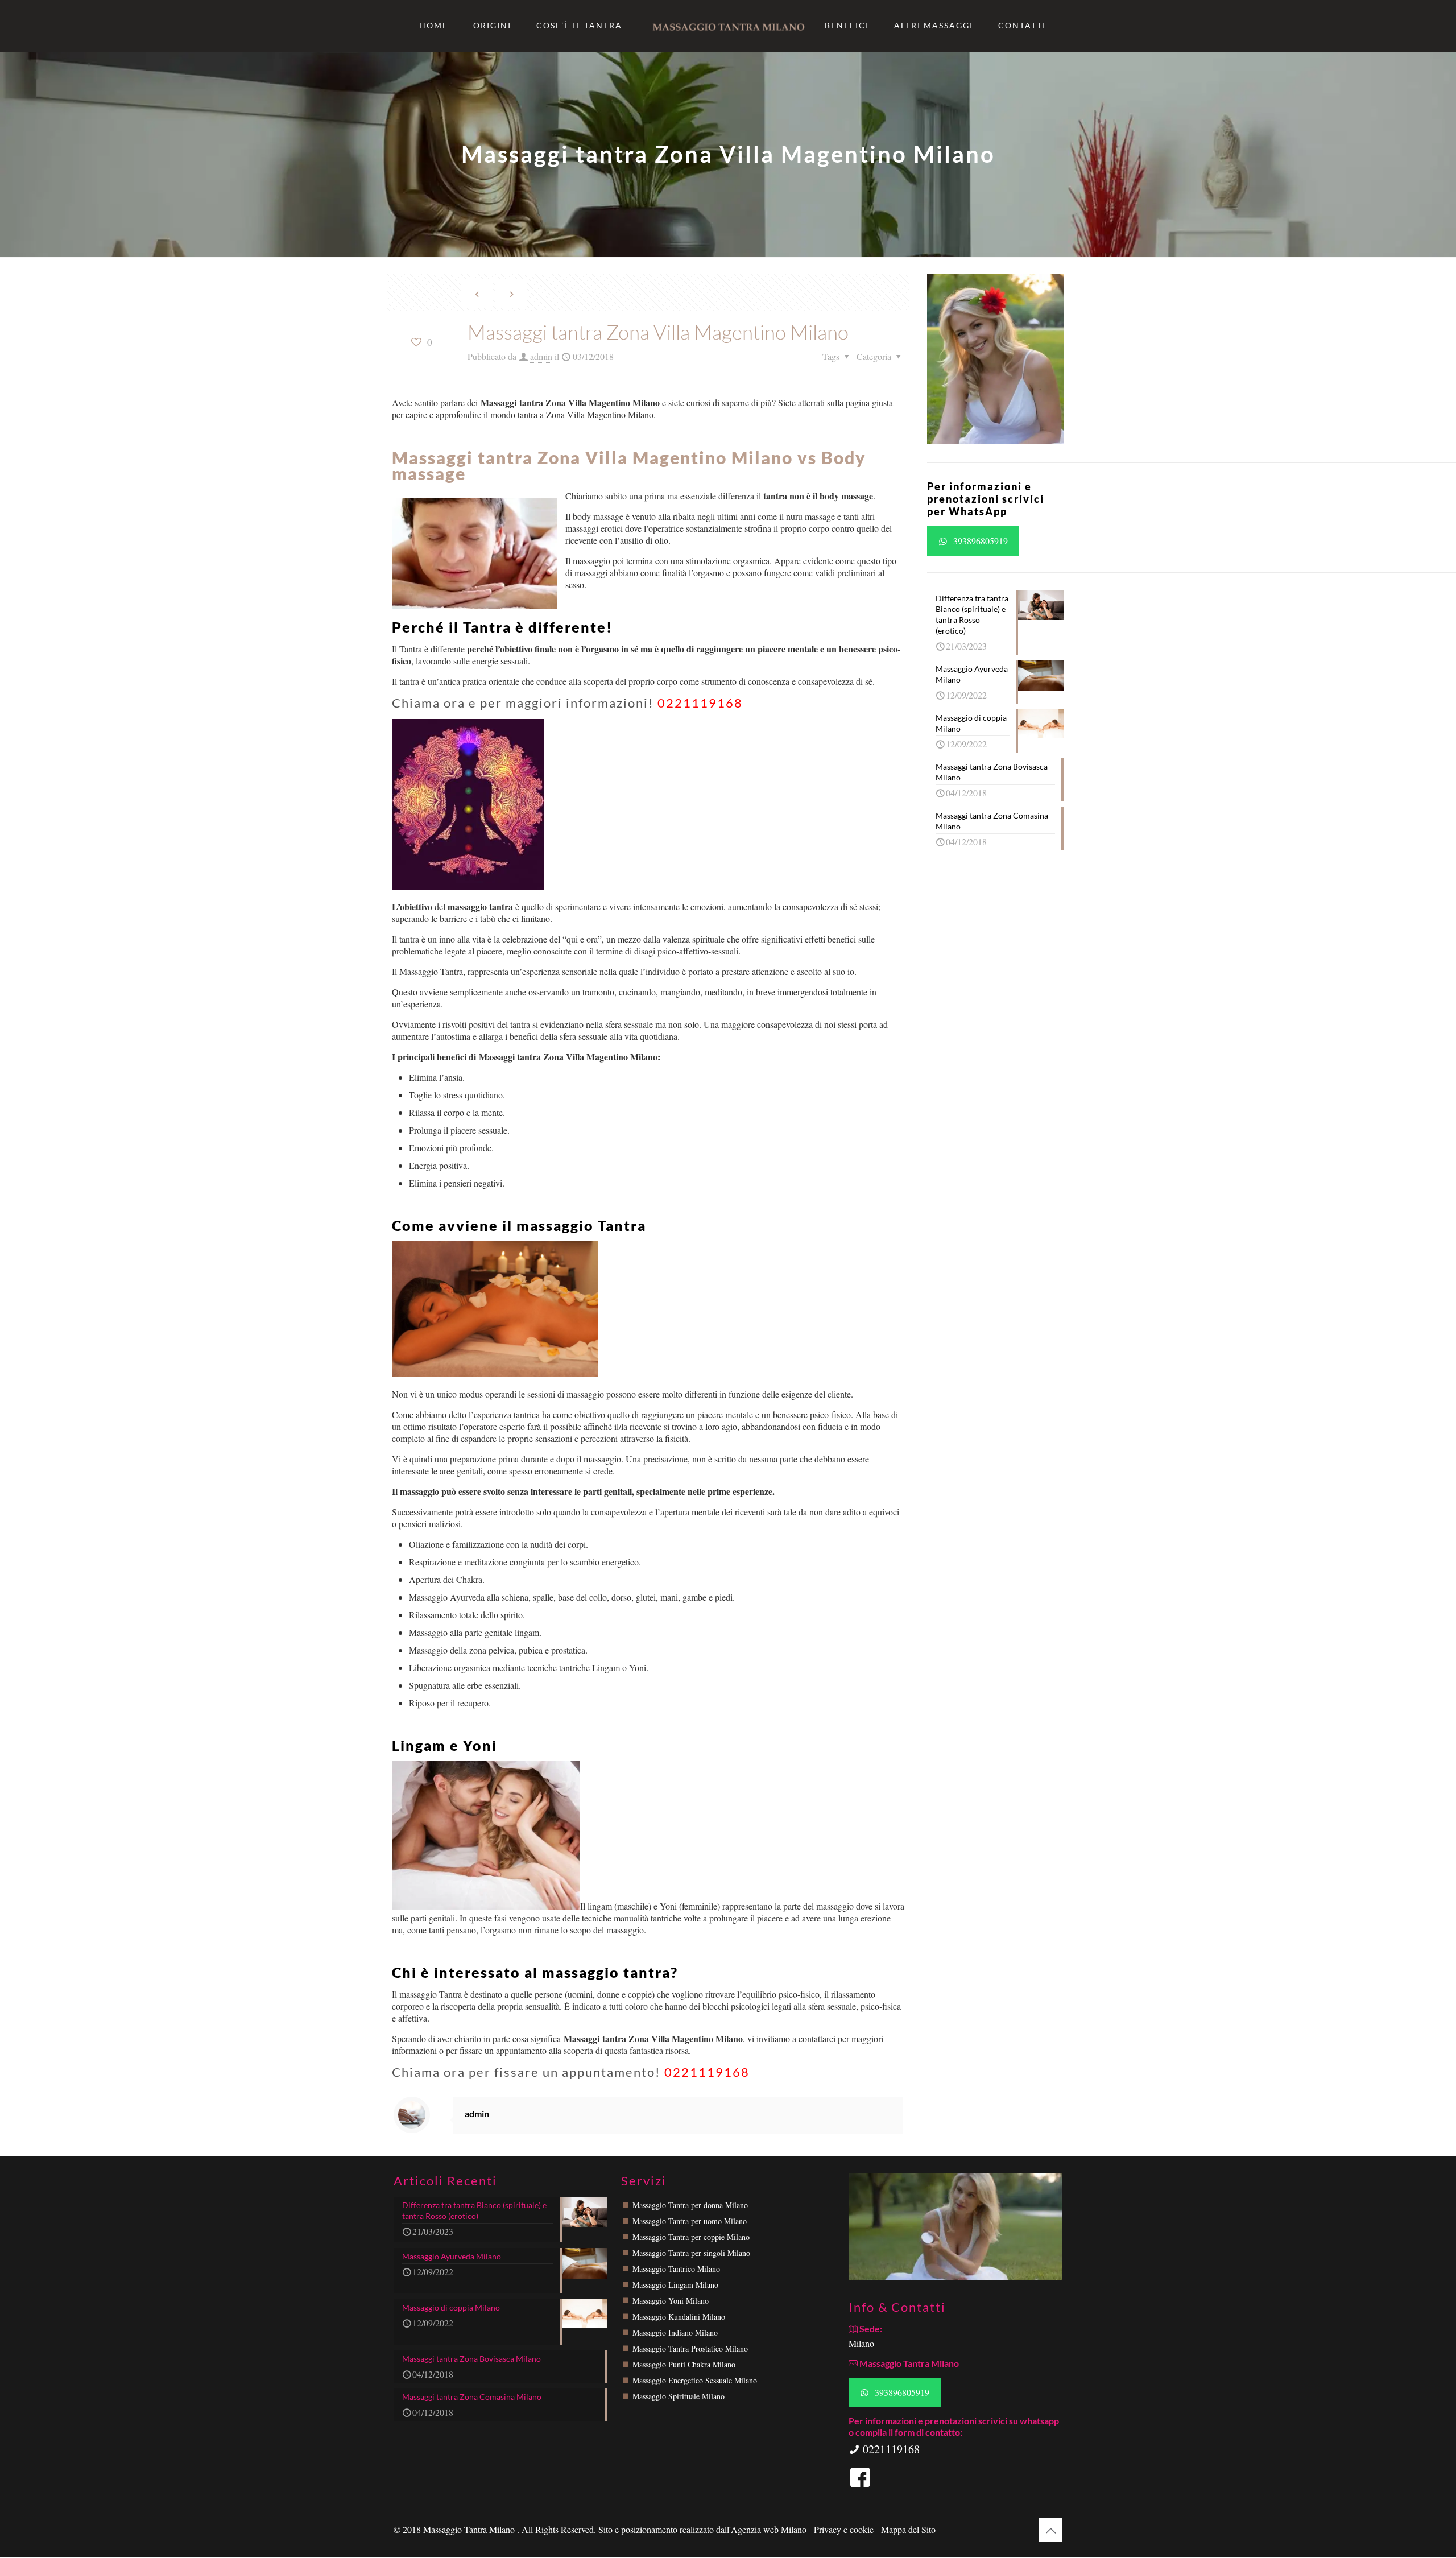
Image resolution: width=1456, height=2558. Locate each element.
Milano (861, 2343)
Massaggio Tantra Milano (470, 2529)
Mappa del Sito (908, 2529)
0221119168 (700, 703)
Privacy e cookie (845, 2529)
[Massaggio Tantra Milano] (728, 26)
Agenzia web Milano (769, 2529)
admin (541, 356)
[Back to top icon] (1050, 2530)
